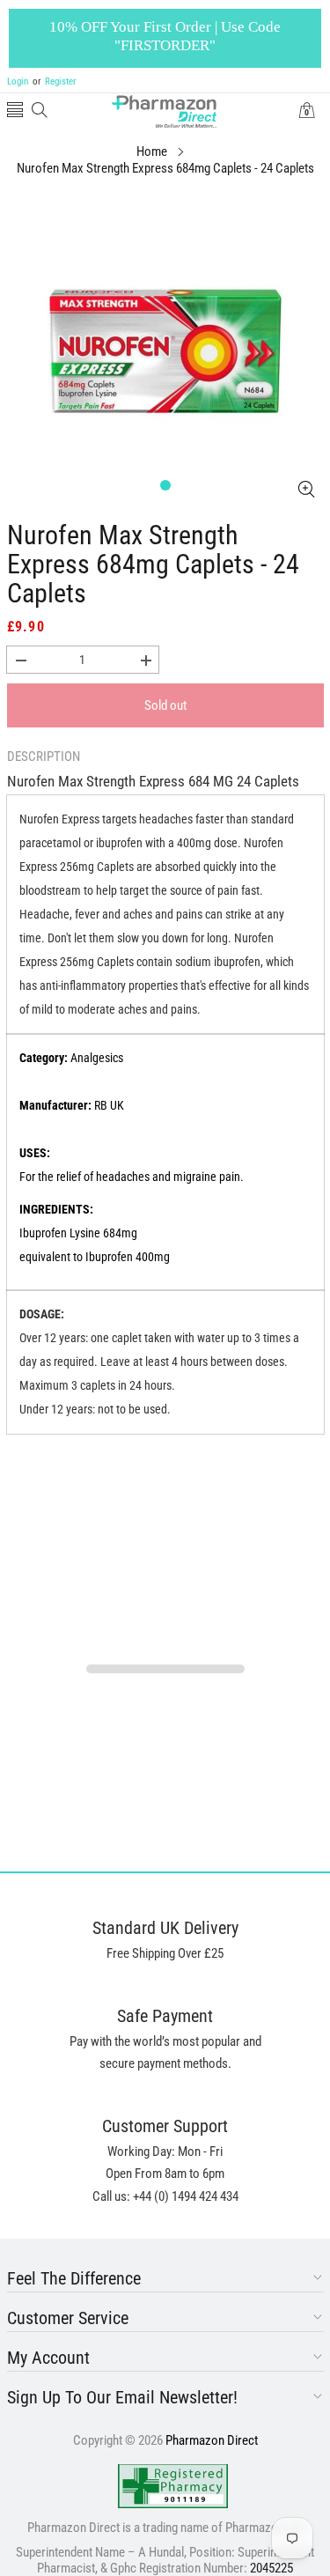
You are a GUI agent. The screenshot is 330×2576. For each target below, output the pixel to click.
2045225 (271, 2568)
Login (18, 81)
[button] (15, 111)
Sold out (165, 705)
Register (54, 81)
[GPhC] (173, 2486)
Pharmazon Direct (212, 2440)
